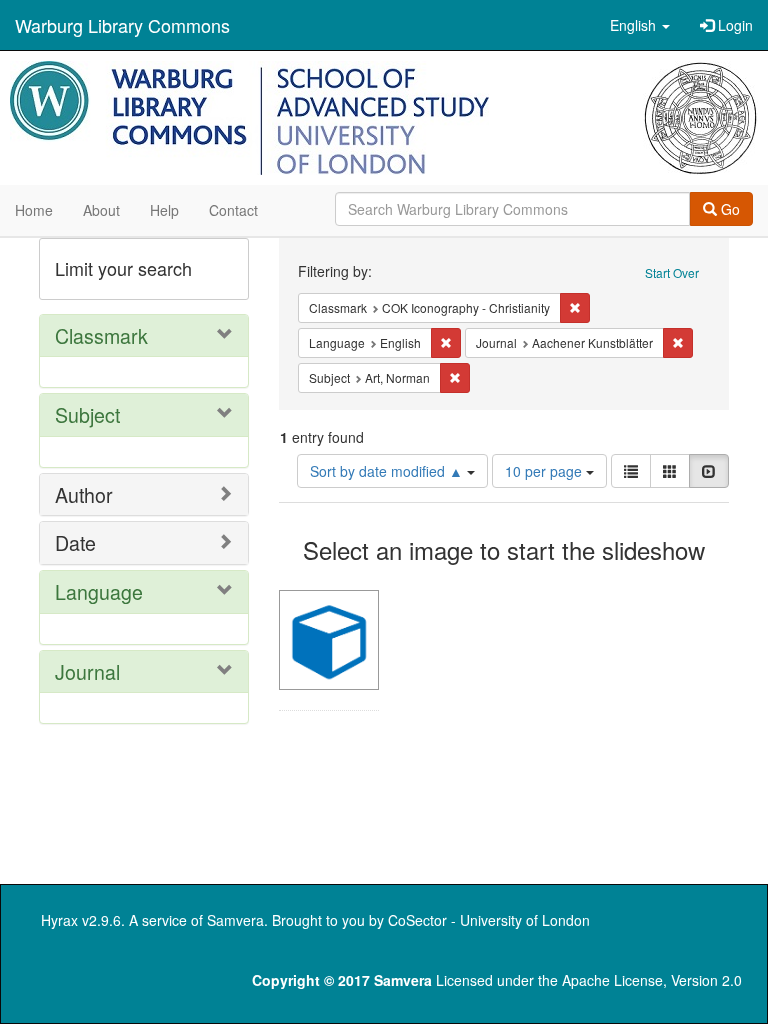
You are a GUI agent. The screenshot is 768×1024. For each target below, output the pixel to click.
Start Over (672, 272)
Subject (87, 414)
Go (728, 209)
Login (733, 25)
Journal (87, 671)
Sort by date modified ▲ (388, 471)
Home (34, 210)
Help (164, 210)
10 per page (545, 471)
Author (84, 494)
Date (75, 542)
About (101, 210)
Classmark (101, 335)
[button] (640, 25)
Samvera (235, 920)
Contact (233, 210)
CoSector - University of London (489, 920)
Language (99, 591)
